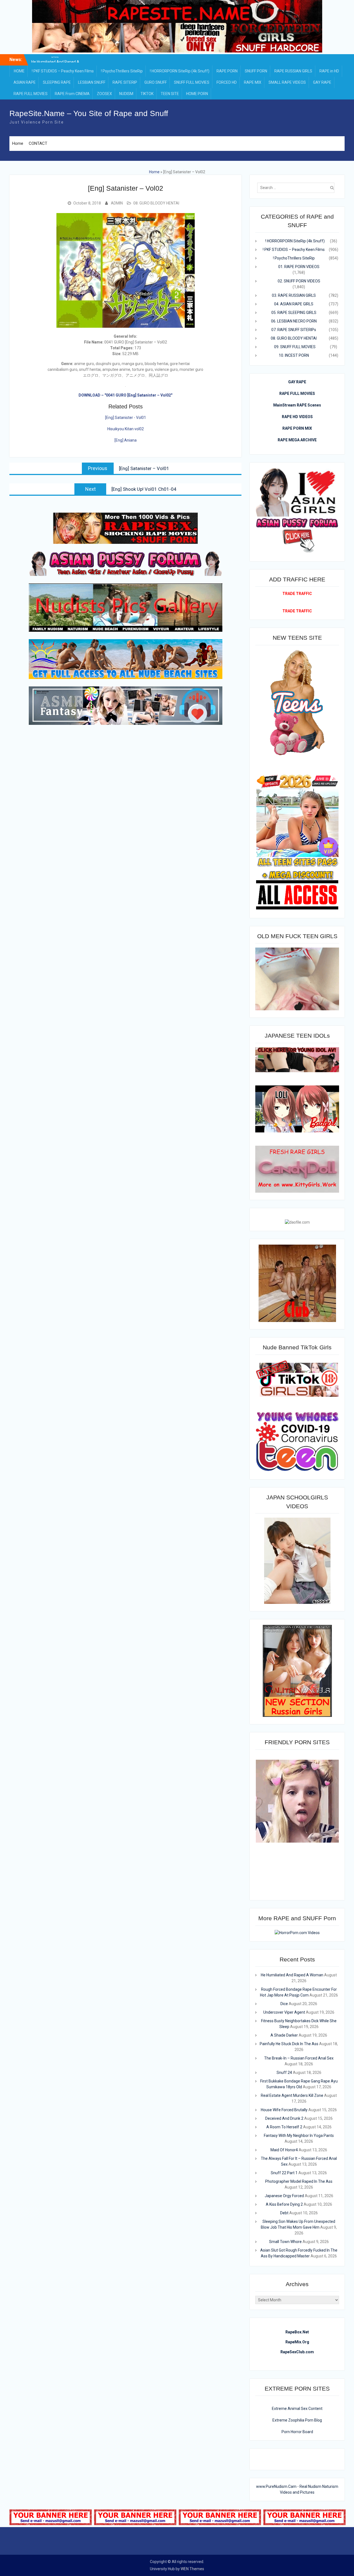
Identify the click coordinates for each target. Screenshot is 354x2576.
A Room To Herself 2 (284, 2127)
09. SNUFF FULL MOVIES (295, 347)
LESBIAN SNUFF (92, 82)
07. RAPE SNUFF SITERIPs (294, 330)
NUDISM (126, 94)
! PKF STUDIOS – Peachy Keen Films (63, 71)
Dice (284, 2004)
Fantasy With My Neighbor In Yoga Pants (299, 2136)
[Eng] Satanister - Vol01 (126, 418)
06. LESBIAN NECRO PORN (294, 321)
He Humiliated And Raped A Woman (292, 1975)
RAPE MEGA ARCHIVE (297, 440)
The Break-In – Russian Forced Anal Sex (299, 2058)
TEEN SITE (170, 94)
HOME (19, 71)
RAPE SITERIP (125, 82)
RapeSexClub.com (297, 2352)
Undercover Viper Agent (284, 2012)
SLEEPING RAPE (57, 82)
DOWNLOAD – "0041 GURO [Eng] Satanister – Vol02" (125, 395)
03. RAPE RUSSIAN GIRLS (294, 295)
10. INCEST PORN (294, 355)
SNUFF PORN (256, 71)
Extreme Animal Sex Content (297, 2409)
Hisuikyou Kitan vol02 (126, 429)
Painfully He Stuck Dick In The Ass (289, 2044)
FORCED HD (227, 82)
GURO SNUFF (156, 82)
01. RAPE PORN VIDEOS (299, 267)
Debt (284, 2213)
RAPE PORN (227, 71)
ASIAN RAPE (25, 82)
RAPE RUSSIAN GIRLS (293, 71)
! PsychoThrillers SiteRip (122, 71)
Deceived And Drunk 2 (284, 2118)
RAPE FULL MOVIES (31, 94)
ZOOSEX (104, 94)
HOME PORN (197, 94)
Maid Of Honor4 (284, 2150)
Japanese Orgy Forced (284, 2196)
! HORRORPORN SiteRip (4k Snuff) (180, 71)
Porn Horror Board (297, 2432)
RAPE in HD (329, 71)
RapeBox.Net (297, 2332)
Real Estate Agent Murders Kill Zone (292, 2095)
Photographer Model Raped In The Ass (299, 2181)
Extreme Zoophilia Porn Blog (297, 2420)
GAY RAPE (322, 82)
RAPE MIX (253, 82)
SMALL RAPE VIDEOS (287, 82)
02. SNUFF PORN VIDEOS (299, 281)
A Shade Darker (284, 2035)
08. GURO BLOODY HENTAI (156, 203)
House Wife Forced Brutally (284, 2110)
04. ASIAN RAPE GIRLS (294, 304)
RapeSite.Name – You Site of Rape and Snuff (89, 113)
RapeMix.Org (297, 2342)
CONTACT (38, 143)
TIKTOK (147, 94)
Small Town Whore (285, 2242)
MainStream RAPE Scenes (297, 405)
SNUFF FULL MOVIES (192, 82)
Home (18, 143)
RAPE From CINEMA (72, 94)
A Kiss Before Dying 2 (284, 2204)
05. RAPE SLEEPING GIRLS (294, 313)
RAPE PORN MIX (297, 428)
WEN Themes (192, 2569)
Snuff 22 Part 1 (284, 2173)
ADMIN (117, 203)
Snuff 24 (284, 2073)
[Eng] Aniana (126, 440)
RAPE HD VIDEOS (297, 417)
